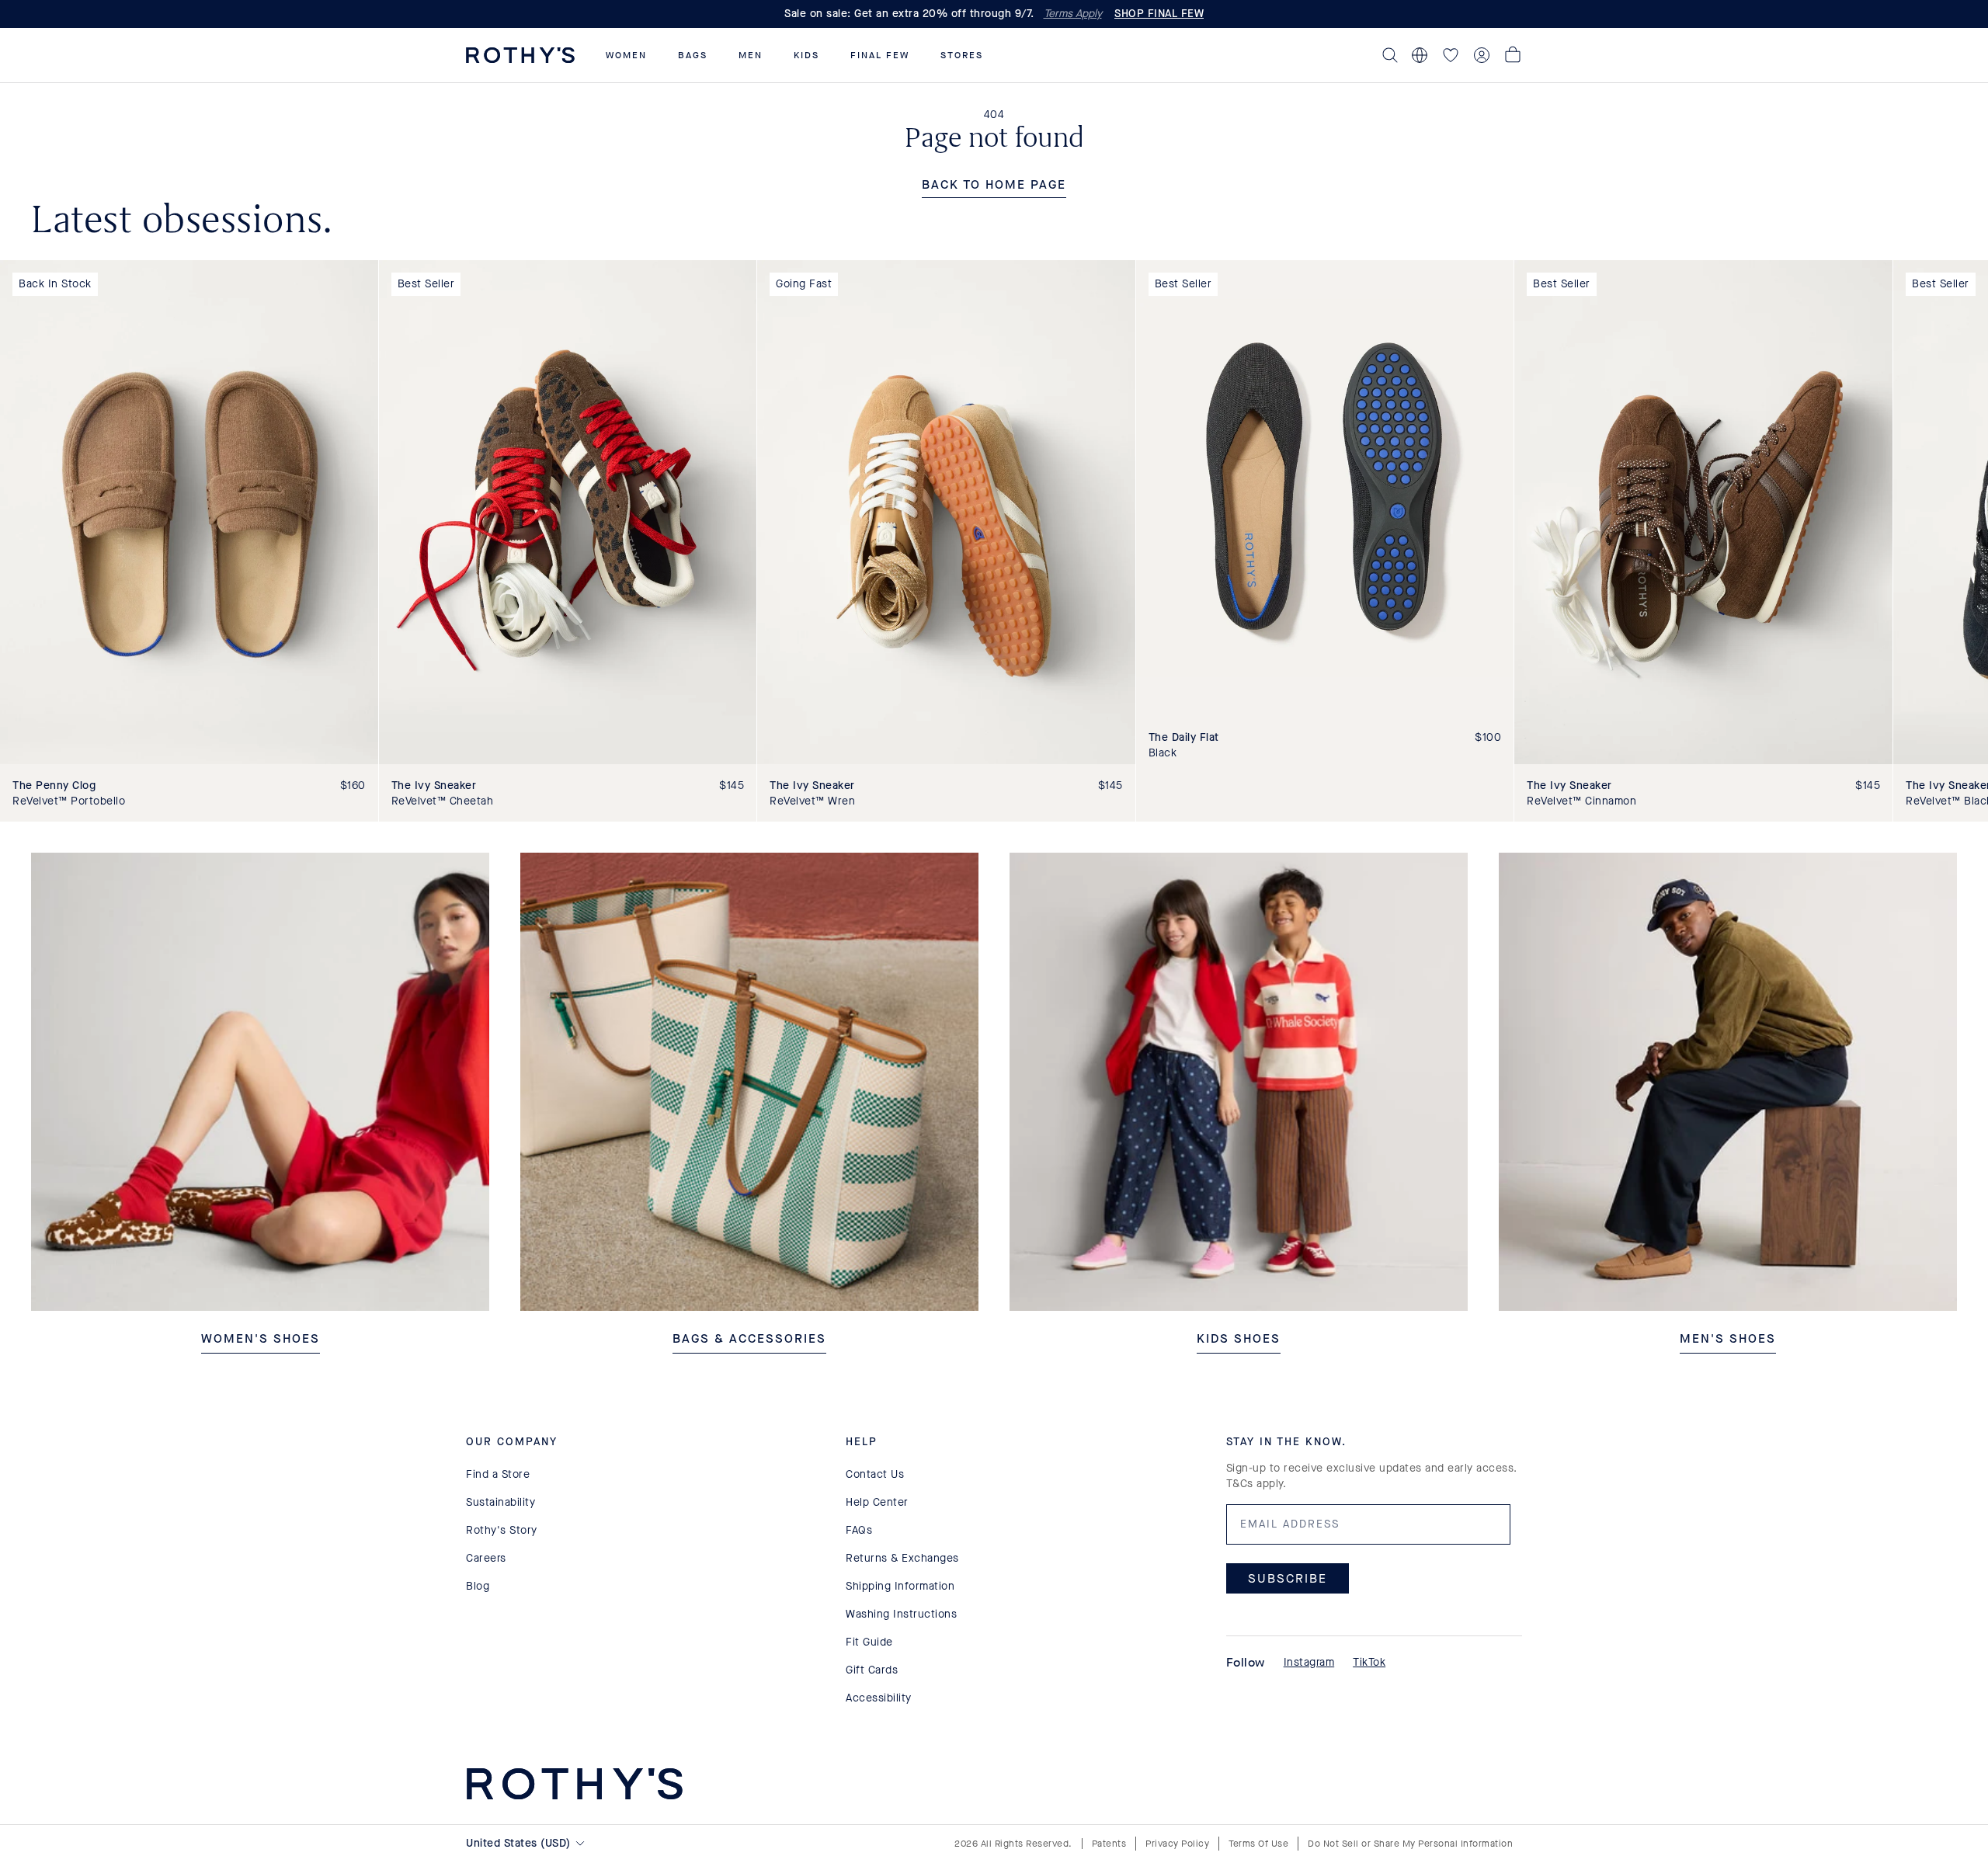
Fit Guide (869, 1642)
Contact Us (875, 1474)
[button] (626, 55)
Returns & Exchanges (902, 1558)
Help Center (877, 1502)
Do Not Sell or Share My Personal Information (1410, 1844)
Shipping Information (900, 1586)
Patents (1109, 1844)
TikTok (1369, 1662)
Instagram (1309, 1662)
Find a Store (498, 1474)
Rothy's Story (502, 1530)
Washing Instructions (901, 1614)
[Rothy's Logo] (520, 55)
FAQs (859, 1530)
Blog (478, 1586)
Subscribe (1288, 1578)
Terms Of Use (1258, 1844)
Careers (486, 1558)
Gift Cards (872, 1670)
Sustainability (500, 1502)
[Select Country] (1420, 55)
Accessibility (879, 1698)
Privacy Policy (1177, 1844)
